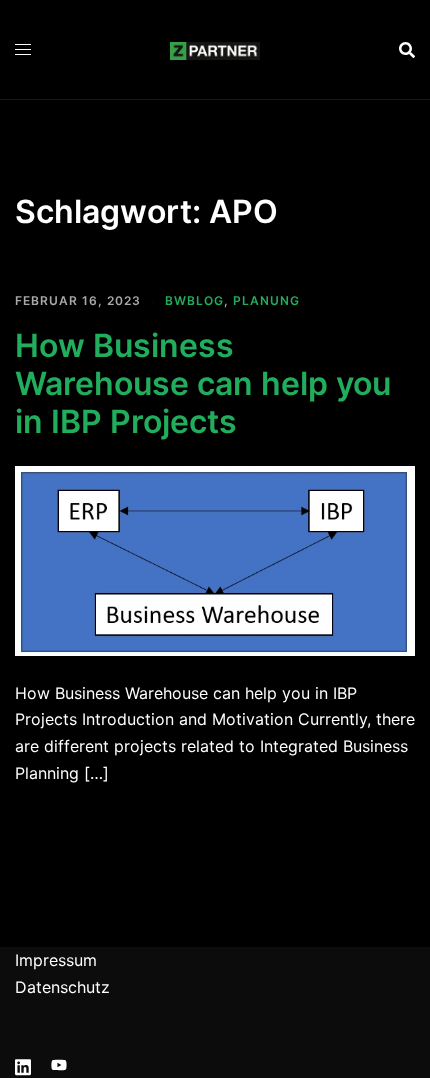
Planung (266, 300)
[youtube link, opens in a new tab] (59, 1064)
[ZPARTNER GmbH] (215, 49)
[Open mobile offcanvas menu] (23, 49)
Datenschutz (62, 987)
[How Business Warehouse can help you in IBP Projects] (215, 559)
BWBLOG (194, 300)
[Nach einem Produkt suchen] (407, 50)
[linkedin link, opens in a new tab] (23, 1064)
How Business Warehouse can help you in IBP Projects (203, 384)
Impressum (56, 960)
